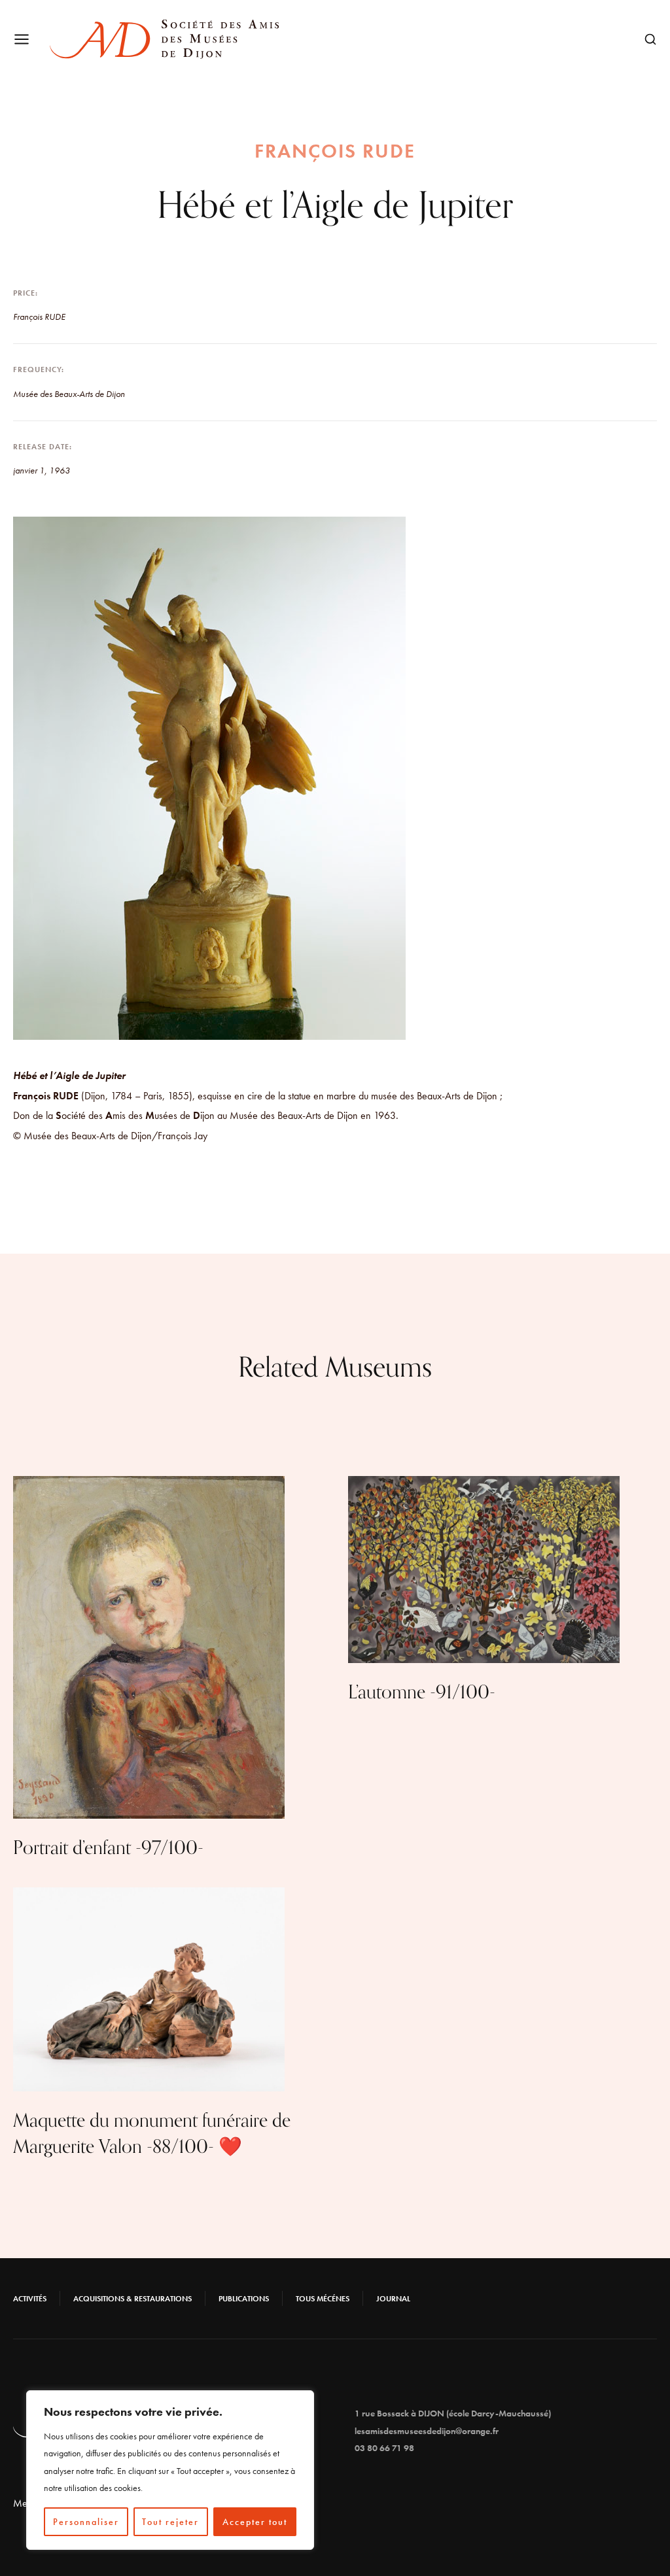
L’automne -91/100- (422, 1692)
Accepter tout (255, 2522)
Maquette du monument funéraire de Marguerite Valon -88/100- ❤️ (152, 2134)
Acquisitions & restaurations (132, 2299)
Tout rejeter (170, 2522)
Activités (30, 2299)
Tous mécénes (323, 2299)
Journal (393, 2299)
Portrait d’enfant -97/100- (108, 1848)
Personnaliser (86, 2522)
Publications (244, 2299)
